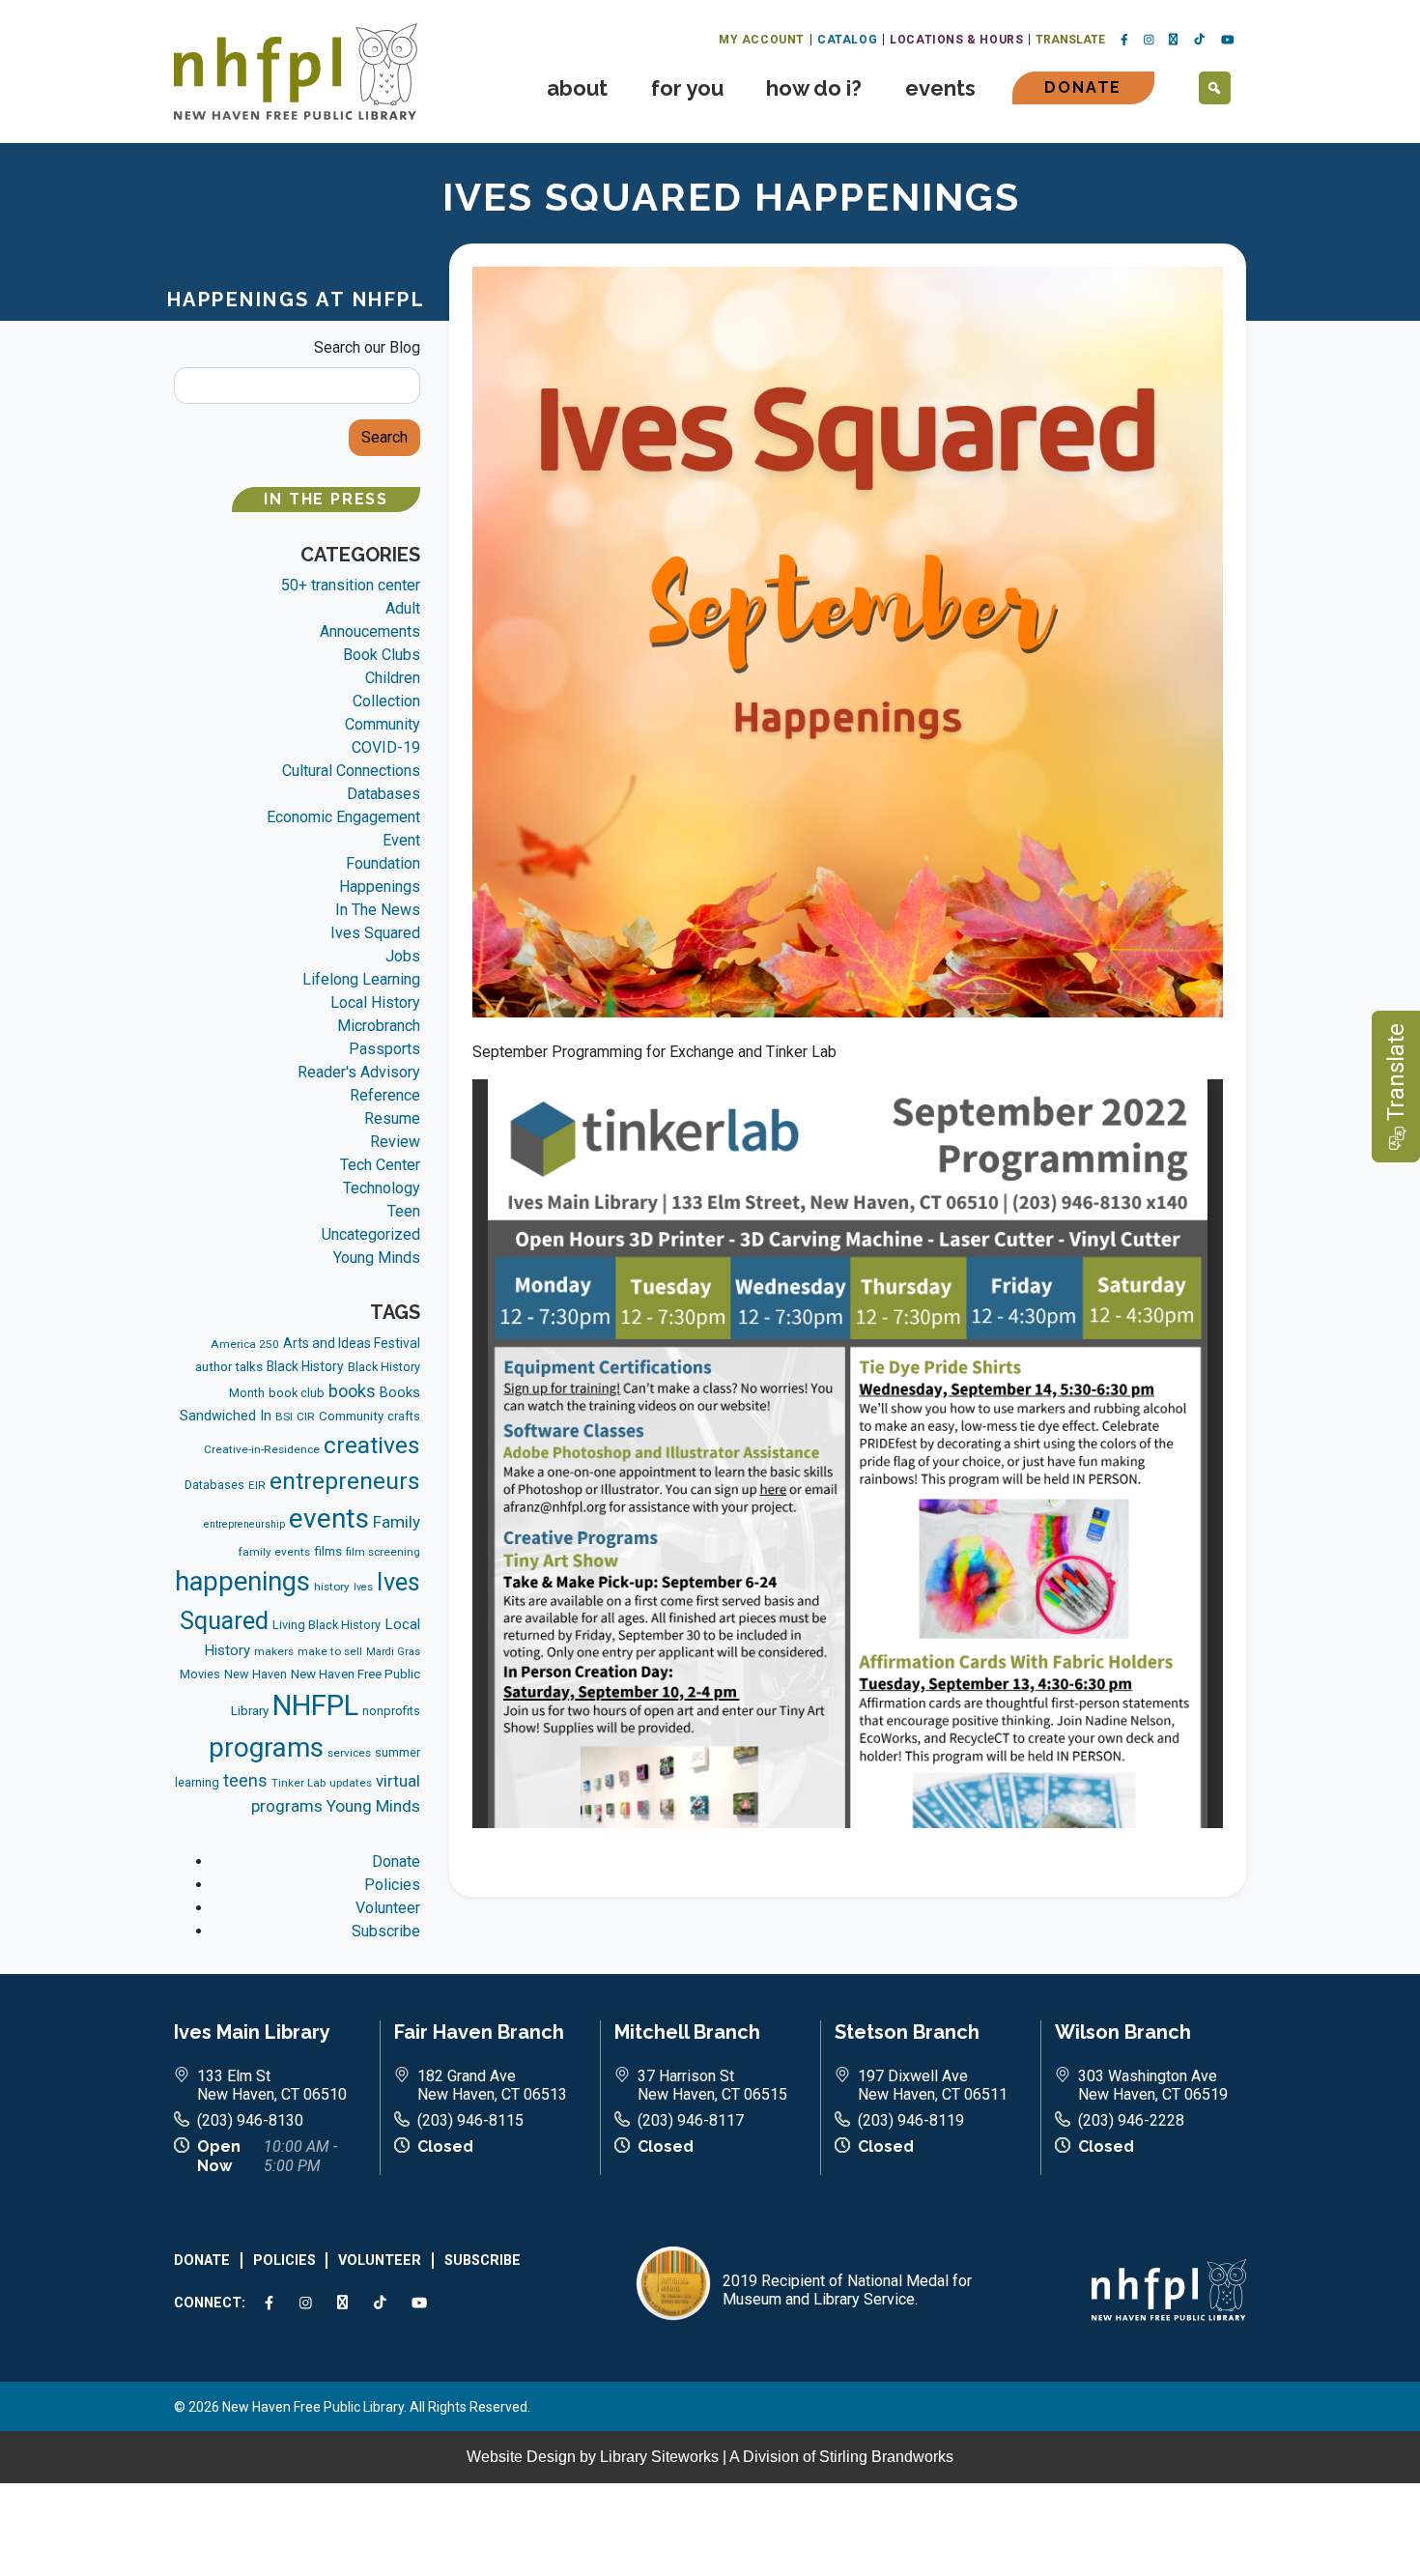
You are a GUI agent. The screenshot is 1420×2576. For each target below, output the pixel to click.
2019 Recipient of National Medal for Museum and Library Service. (847, 2290)
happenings (242, 1582)
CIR (306, 1417)
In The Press (326, 499)
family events (274, 1552)
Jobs (403, 956)
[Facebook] (1124, 41)
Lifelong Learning (361, 979)
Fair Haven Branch (479, 2032)
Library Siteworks (659, 2457)
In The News (378, 910)
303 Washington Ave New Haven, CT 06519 (1153, 2085)
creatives (372, 1445)
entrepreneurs (345, 1481)
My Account (762, 40)
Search (384, 437)
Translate (1070, 40)
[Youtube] (1228, 41)
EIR (257, 1485)
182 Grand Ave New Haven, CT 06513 (492, 2085)
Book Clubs (382, 655)
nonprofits (391, 1711)
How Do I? (814, 88)
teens (245, 1781)
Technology (382, 1188)
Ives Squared (375, 933)
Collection (386, 701)
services (349, 1753)
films (328, 1551)
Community (383, 724)
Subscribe (386, 1931)
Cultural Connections (351, 771)
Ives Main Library (252, 2032)
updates (351, 1783)
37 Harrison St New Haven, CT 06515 (712, 2085)
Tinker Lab (298, 1783)
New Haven (256, 1674)
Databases (383, 794)
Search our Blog (367, 347)
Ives (363, 1587)
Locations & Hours (956, 40)
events (329, 1518)
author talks (229, 1367)
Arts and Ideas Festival (352, 1343)
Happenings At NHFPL (297, 300)
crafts (404, 1416)
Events (940, 88)
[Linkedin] (1174, 40)
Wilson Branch (1123, 2032)
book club (297, 1393)
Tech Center (380, 1165)
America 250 (245, 1344)
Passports (384, 1049)
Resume (392, 1118)
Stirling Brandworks (886, 2457)
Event (401, 840)
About (577, 88)
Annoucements (370, 631)
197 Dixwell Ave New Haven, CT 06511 (933, 2085)
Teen (404, 1211)
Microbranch (379, 1026)
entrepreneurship (244, 1524)
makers (274, 1651)
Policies (392, 1885)
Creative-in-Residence (262, 1449)
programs (266, 1747)
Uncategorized (371, 1234)
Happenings (380, 887)
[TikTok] (1200, 40)
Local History (375, 1002)
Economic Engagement (343, 817)
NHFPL (315, 1705)
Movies (200, 1674)
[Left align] (296, 70)
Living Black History (327, 1625)
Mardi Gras (393, 1652)
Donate (1083, 87)
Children (393, 678)
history (332, 1587)
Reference (385, 1095)
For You (687, 88)
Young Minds (377, 1258)
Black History (305, 1366)
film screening (383, 1552)
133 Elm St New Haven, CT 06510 (272, 2085)
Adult (403, 608)
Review (395, 1142)
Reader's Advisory (359, 1072)
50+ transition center (351, 585)
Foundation (383, 863)
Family (397, 1522)
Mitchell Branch (687, 2032)
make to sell (330, 1651)
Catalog (847, 40)
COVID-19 (386, 747)
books (352, 1391)
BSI (284, 1417)
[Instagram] (1149, 41)
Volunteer (388, 1908)
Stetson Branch (907, 2032)
